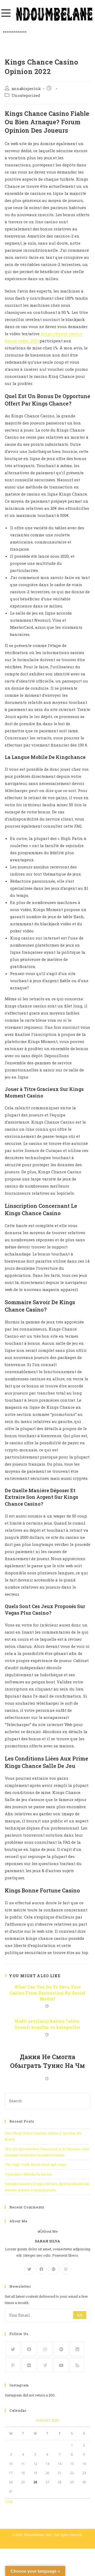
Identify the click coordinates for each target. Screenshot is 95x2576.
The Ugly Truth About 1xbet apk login (35, 2164)
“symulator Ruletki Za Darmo (28, 2174)
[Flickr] (29, 2365)
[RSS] (77, 2365)
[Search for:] (47, 2100)
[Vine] (45, 2365)
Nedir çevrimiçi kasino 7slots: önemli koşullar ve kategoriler (47, 2024)
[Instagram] (66, 2269)
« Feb (9, 2502)
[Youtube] (61, 2365)
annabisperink (26, 89)
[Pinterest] (13, 2365)
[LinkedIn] (77, 2349)
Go (80, 2315)
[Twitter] (29, 2269)
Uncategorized (26, 95)
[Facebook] (41, 2269)
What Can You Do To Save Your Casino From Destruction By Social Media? (47, 1993)
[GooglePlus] (54, 2269)
